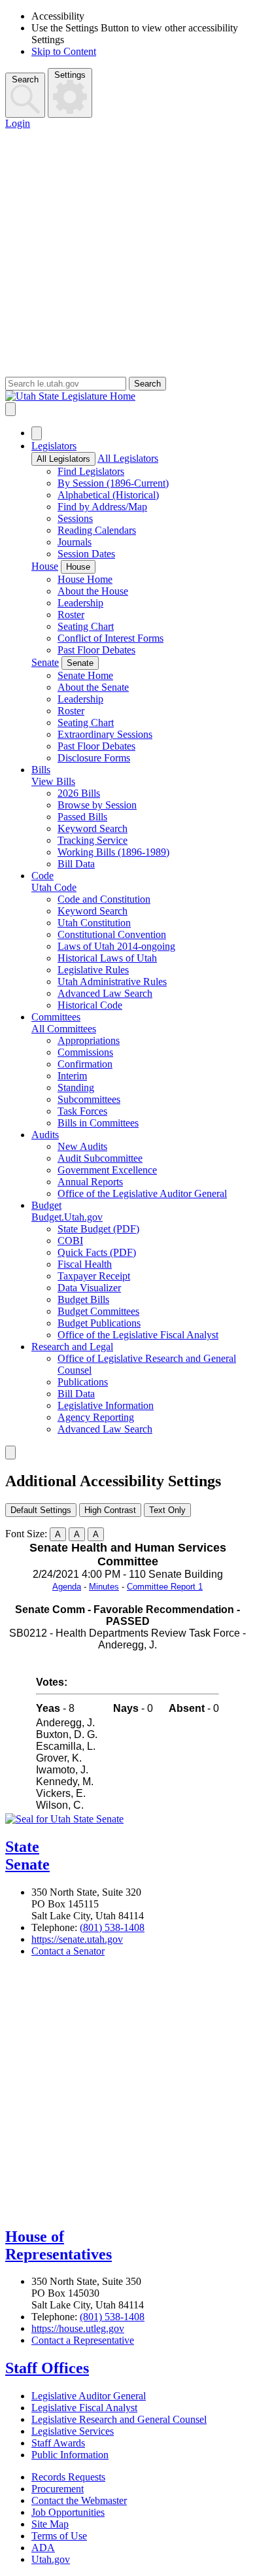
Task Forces (82, 1111)
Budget (46, 1205)
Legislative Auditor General (89, 2396)
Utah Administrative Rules (112, 982)
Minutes (104, 1587)
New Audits (82, 1146)
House (45, 566)
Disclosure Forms (94, 758)
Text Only (167, 1510)
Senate (45, 662)
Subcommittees (89, 1099)
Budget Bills (83, 1299)
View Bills (53, 781)
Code (42, 876)
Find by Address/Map (102, 507)
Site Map (50, 2524)
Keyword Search (93, 828)
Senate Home (85, 675)
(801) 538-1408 (112, 1927)
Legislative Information (106, 1405)
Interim (72, 1076)
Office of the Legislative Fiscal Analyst (138, 1335)
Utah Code (54, 887)
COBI (70, 1241)
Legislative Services (73, 2431)
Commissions (85, 1052)
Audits (45, 1135)
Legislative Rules (93, 970)
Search (25, 79)
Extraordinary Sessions (105, 734)
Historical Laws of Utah (107, 958)
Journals (75, 542)
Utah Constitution (94, 923)
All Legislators (63, 459)
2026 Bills (79, 793)
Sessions (75, 518)
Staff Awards (58, 2443)
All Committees (64, 1029)
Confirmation (85, 1064)
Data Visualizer (89, 1288)
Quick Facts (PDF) (97, 1252)
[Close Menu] (37, 433)
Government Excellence (107, 1170)
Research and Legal (72, 1347)
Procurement (58, 2489)
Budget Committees (98, 1311)
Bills (41, 770)
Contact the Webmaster (79, 2500)
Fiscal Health (85, 1264)
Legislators (54, 446)
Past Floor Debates (96, 650)
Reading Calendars (97, 530)
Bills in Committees (98, 1123)
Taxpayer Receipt (94, 1276)
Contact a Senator (68, 1951)
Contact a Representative (83, 2340)
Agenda (67, 1587)
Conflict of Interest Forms (110, 638)
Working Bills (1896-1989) (113, 852)
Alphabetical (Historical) (108, 495)
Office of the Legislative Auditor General (142, 1193)
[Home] (127, 396)
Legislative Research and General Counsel (119, 2419)
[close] (10, 1453)
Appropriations (89, 1040)
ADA (43, 2548)
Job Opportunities (68, 2512)
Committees (56, 1017)
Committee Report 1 (165, 1587)
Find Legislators (91, 471)
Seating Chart (86, 626)
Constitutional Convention (112, 934)
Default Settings (41, 1510)
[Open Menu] (10, 409)
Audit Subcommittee (100, 1158)
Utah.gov (51, 2559)
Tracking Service (93, 840)
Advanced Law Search (105, 993)
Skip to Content (64, 51)
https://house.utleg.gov (78, 2328)
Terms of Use (59, 2536)
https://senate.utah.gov (77, 1939)
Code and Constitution (104, 899)
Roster (71, 615)
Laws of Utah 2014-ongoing (116, 946)
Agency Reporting (96, 1417)
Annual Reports (90, 1182)
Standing (76, 1088)
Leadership (80, 603)
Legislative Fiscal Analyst (84, 2408)
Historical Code (90, 1005)
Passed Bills (82, 817)
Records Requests (68, 2477)
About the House (93, 591)
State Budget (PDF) (98, 1229)
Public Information (70, 2455)
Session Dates (86, 554)
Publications (83, 1382)
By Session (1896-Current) (113, 483)
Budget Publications (99, 1323)
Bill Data (76, 864)
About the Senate (93, 687)
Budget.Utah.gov (67, 1217)
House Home (85, 579)
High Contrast (110, 1510)
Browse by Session (97, 805)
